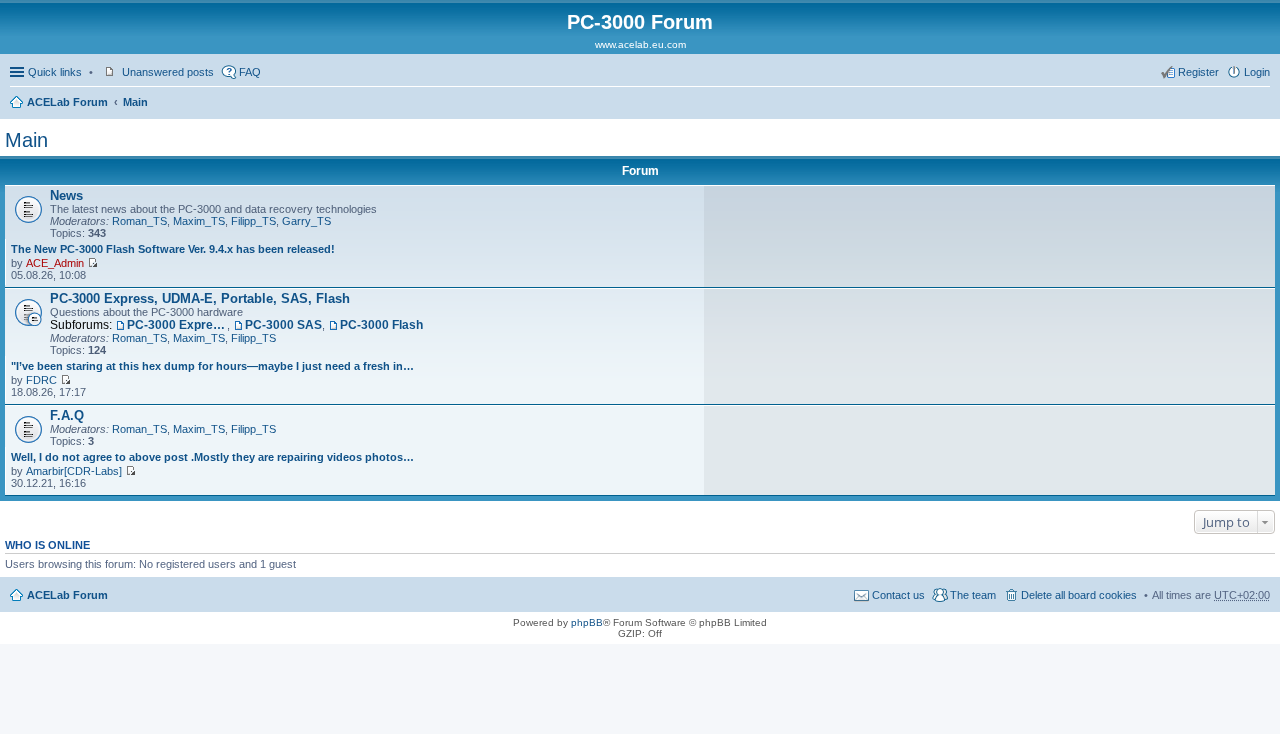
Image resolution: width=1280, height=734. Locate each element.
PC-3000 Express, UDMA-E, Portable (177, 325)
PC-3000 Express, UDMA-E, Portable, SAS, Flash (200, 298)
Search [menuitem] (1262, 104)
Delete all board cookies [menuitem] (1079, 595)
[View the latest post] (92, 263)
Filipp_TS (253, 221)
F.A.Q (67, 415)
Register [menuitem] (1198, 72)
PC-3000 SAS (283, 325)
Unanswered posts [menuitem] (168, 72)
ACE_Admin (55, 263)
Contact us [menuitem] (898, 595)
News (66, 195)
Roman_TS (139, 221)
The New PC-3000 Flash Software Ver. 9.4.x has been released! (173, 249)
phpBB (587, 622)
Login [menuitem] (1257, 72)
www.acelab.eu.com (640, 44)
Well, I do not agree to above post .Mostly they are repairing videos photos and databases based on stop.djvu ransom (214, 457)
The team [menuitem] (973, 595)
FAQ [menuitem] (250, 72)
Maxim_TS (199, 221)
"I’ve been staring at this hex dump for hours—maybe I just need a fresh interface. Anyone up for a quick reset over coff (214, 366)
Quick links (55, 72)
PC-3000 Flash (381, 325)
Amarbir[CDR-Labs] (74, 471)
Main (135, 102)
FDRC (41, 380)
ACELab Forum (67, 102)
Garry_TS (306, 221)
